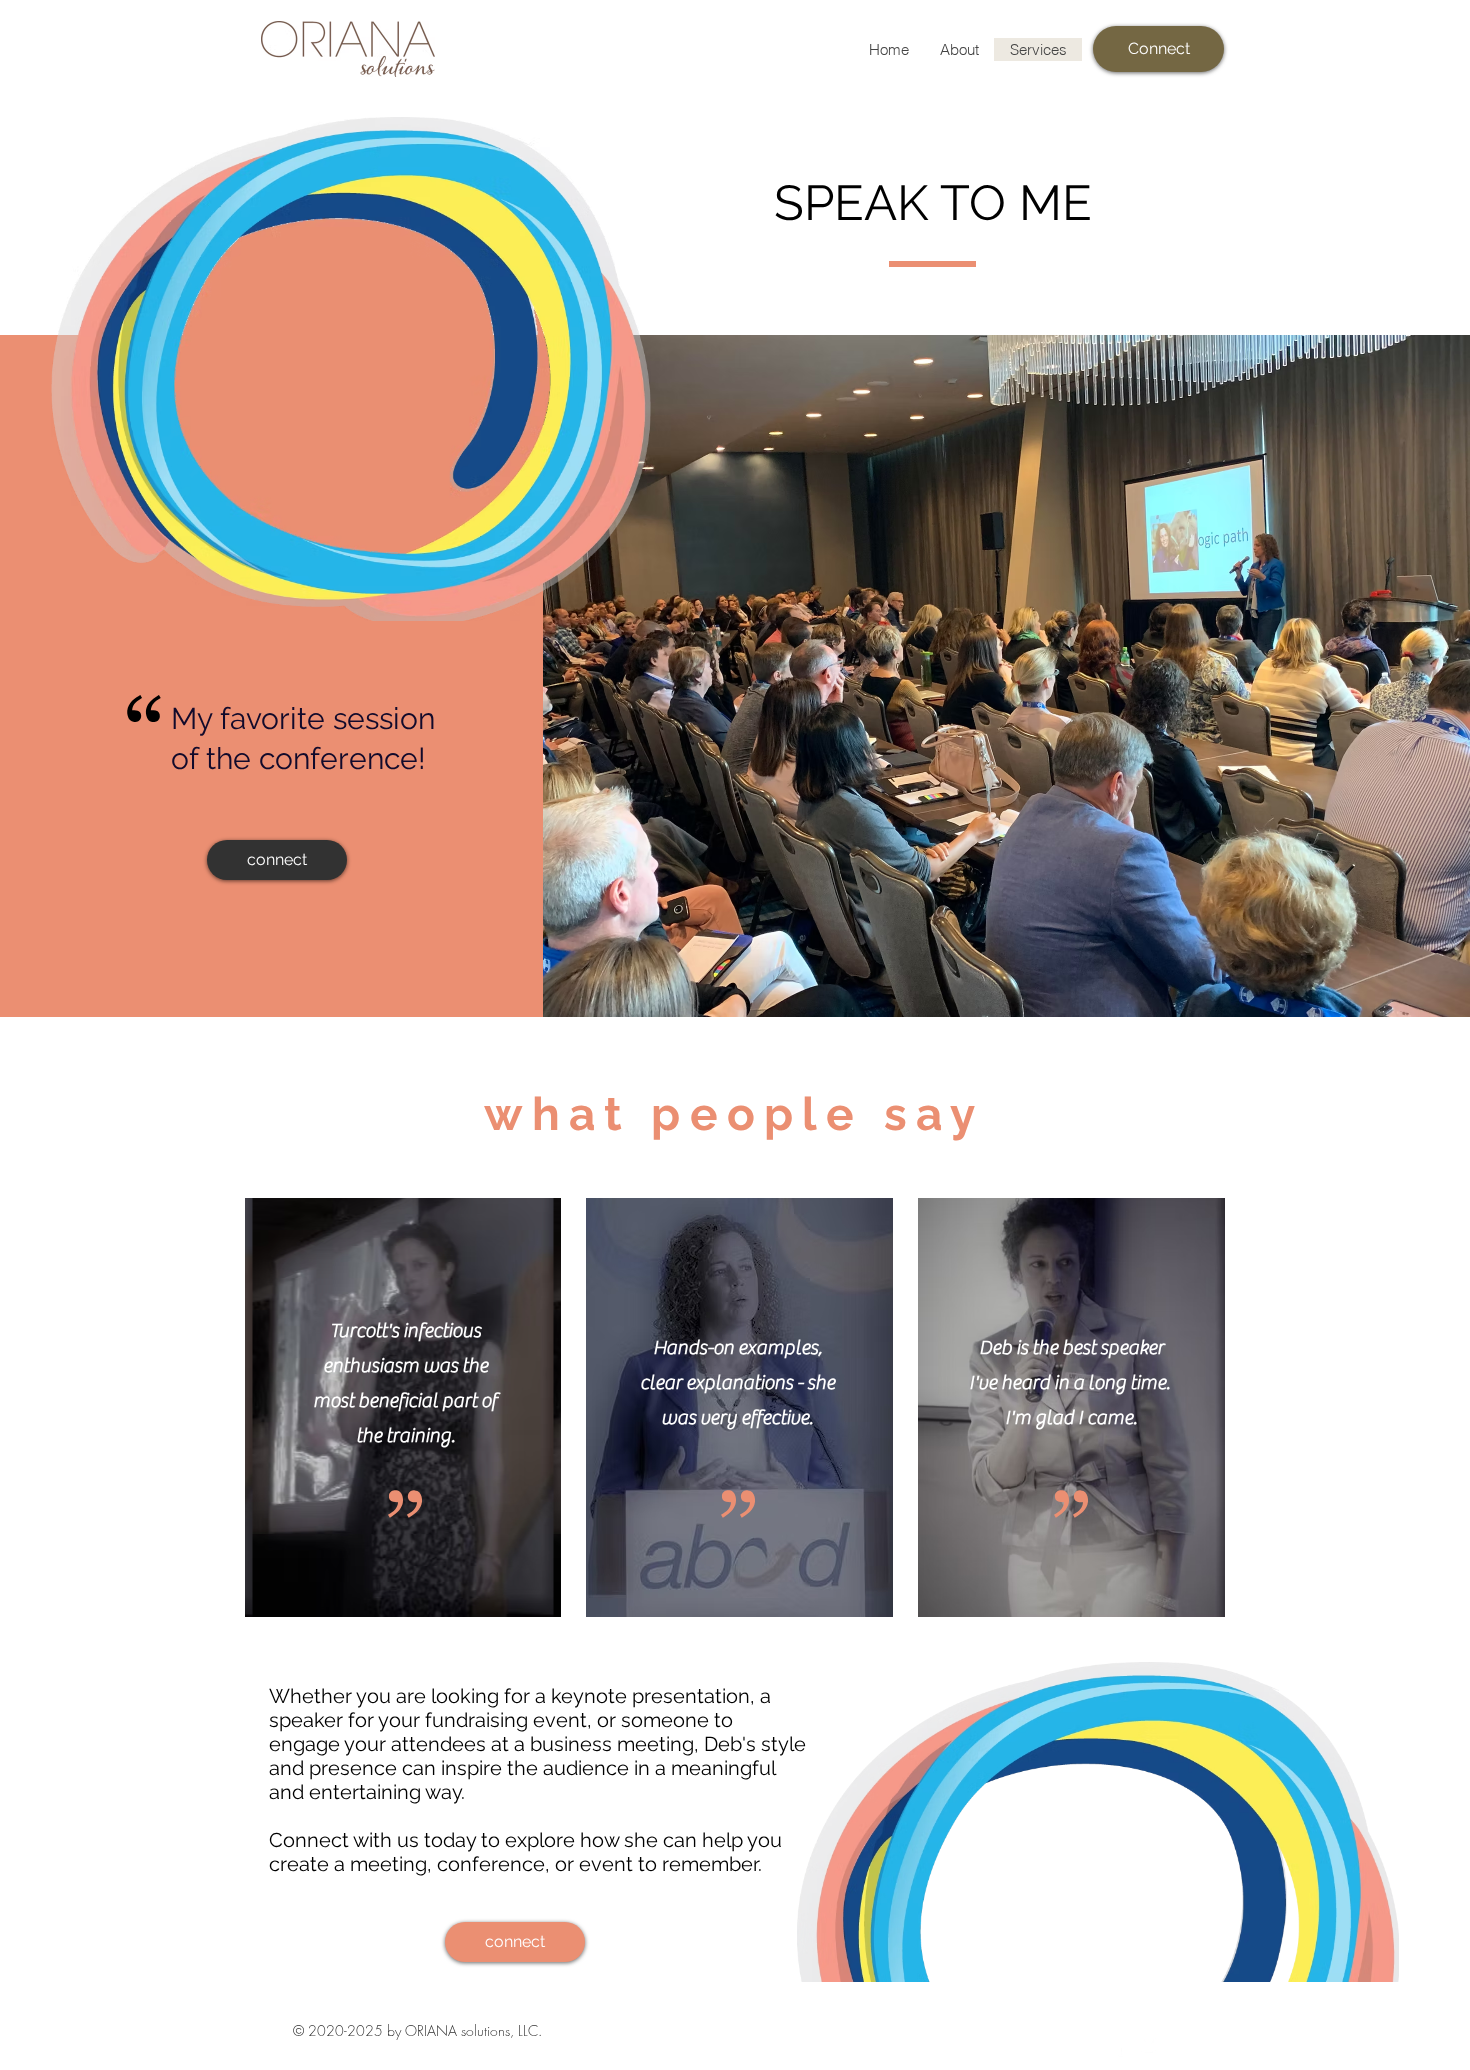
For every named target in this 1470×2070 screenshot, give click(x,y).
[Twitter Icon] (1152, 2046)
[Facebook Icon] (1118, 2046)
